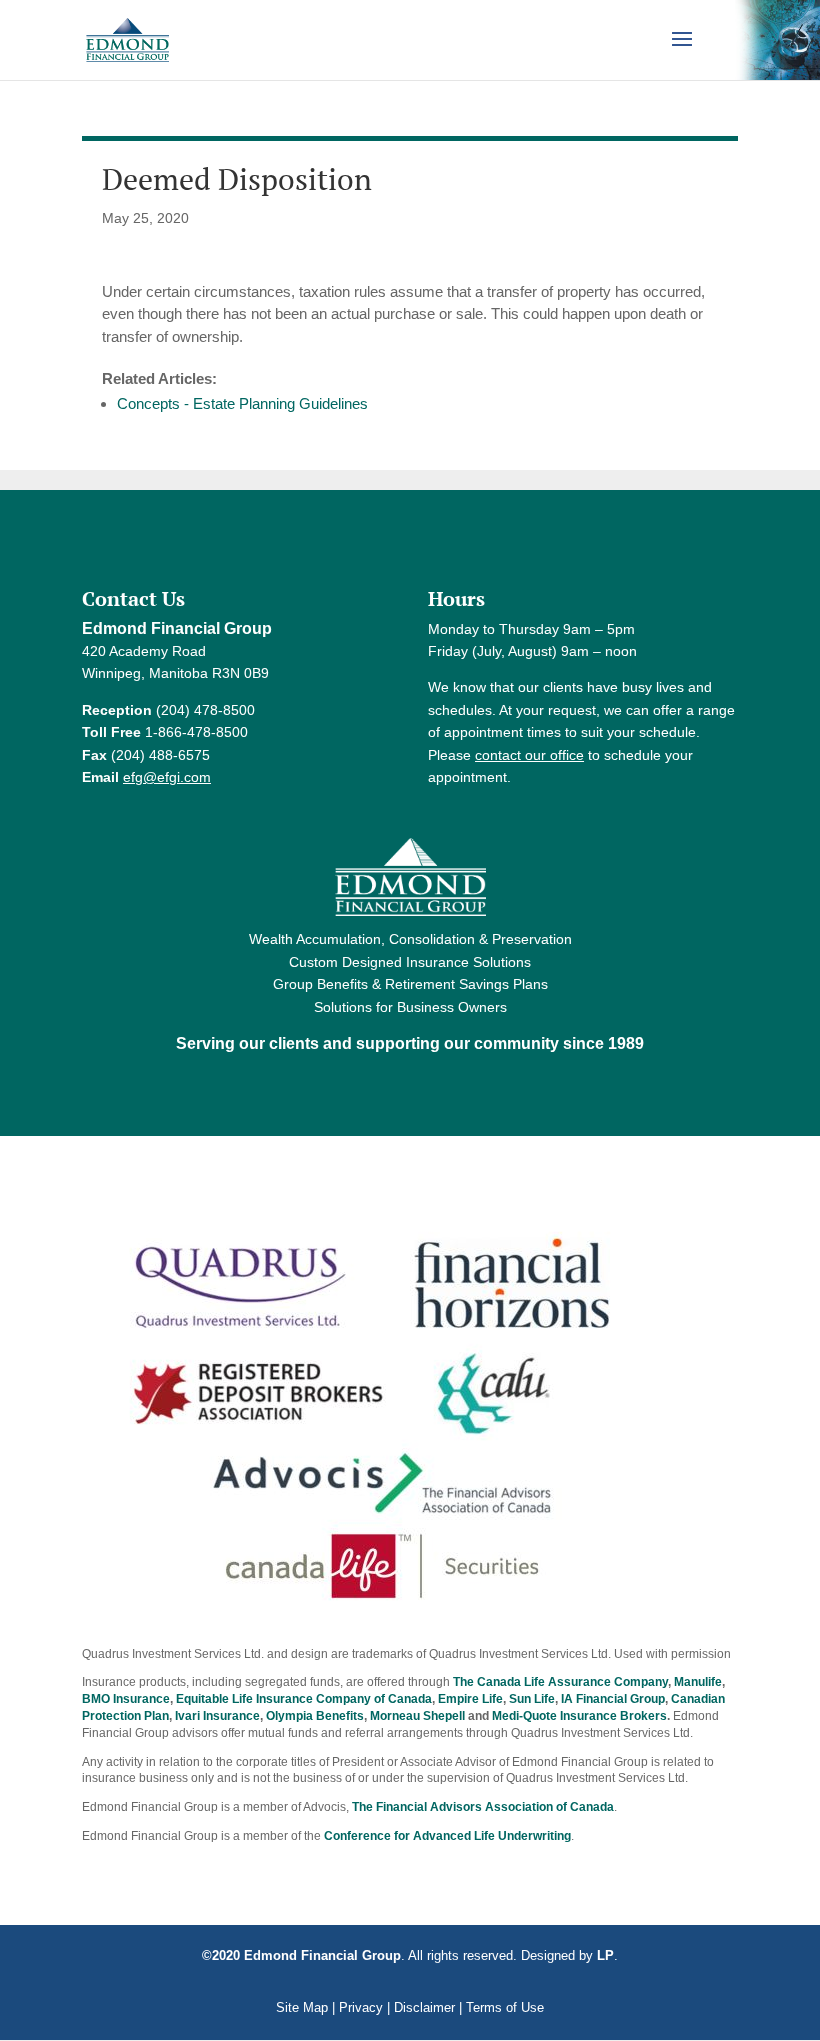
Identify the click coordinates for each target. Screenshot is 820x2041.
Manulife (698, 1682)
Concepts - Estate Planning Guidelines (242, 403)
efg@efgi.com (167, 777)
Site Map (302, 2007)
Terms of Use (505, 2007)
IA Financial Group (613, 1699)
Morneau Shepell (417, 1716)
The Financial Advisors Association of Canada (483, 1807)
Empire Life (470, 1699)
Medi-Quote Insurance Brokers (579, 1716)
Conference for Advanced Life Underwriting (447, 1836)
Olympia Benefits (315, 1716)
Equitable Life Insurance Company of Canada (304, 1699)
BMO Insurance (126, 1699)
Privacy (361, 2007)
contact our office (529, 755)
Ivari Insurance (217, 1716)
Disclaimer (424, 2007)
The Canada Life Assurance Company (560, 1682)
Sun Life (532, 1699)
